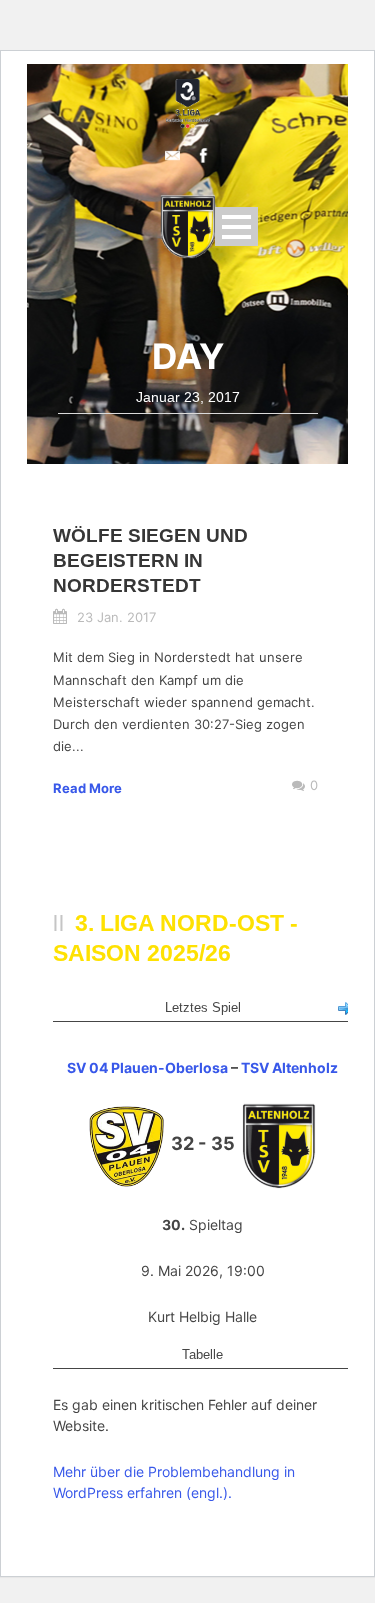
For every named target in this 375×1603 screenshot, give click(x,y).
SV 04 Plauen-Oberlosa (147, 1067)
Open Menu (236, 226)
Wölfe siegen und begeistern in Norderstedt (150, 560)
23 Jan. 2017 (116, 617)
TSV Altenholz (289, 1067)
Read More (87, 788)
